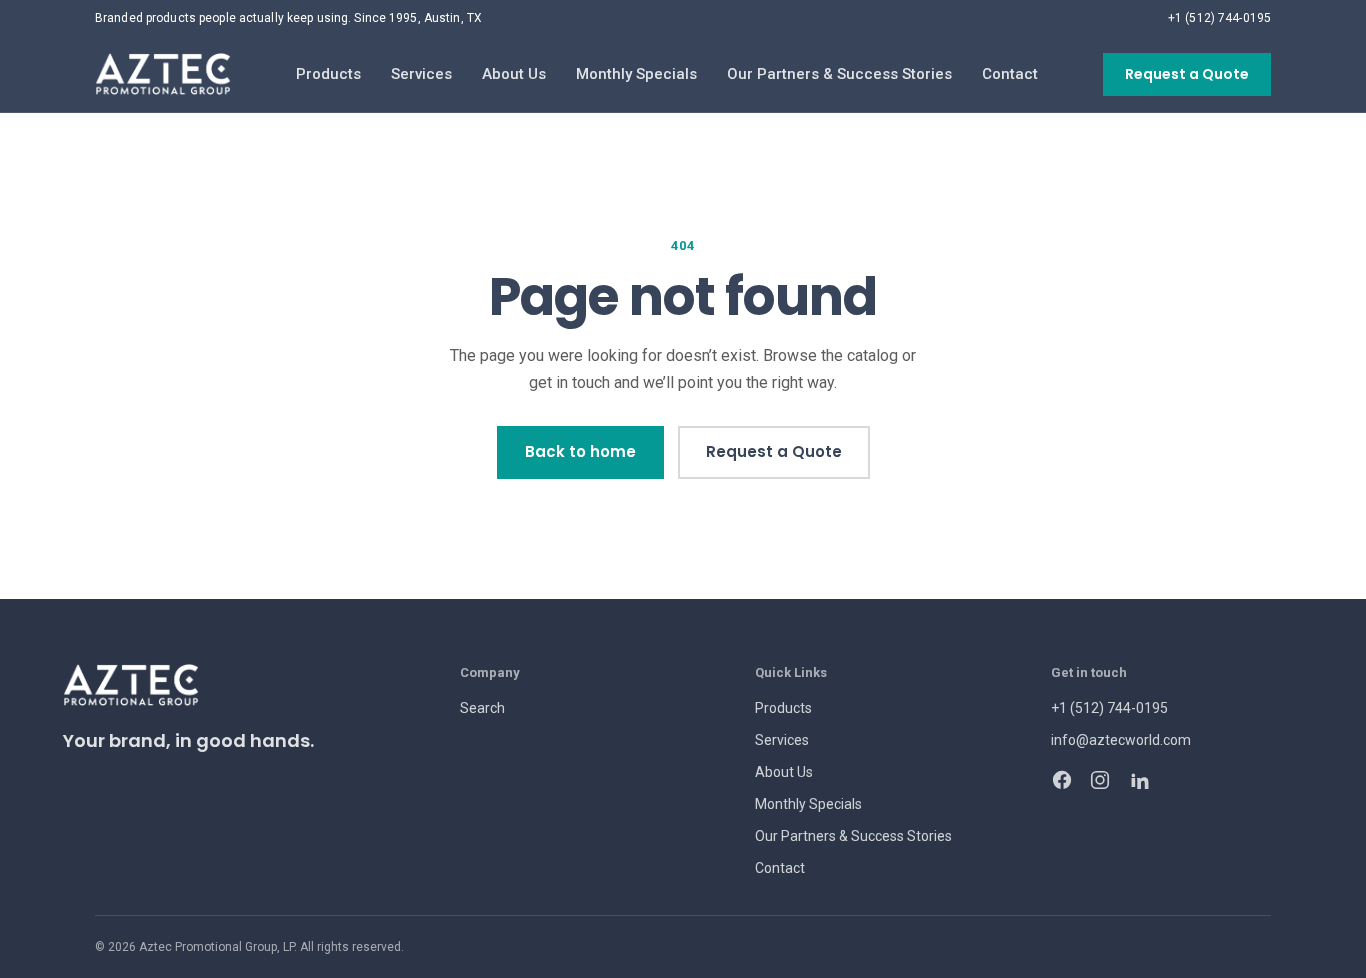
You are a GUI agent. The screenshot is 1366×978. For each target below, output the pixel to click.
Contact (1010, 74)
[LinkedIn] (1138, 780)
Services (421, 74)
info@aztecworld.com (1121, 740)
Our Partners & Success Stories (839, 74)
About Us (514, 74)
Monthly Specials (636, 74)
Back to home (580, 451)
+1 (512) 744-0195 (1219, 18)
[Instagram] (1100, 780)
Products (328, 74)
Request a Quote (1187, 74)
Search (482, 708)
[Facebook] (1062, 780)
